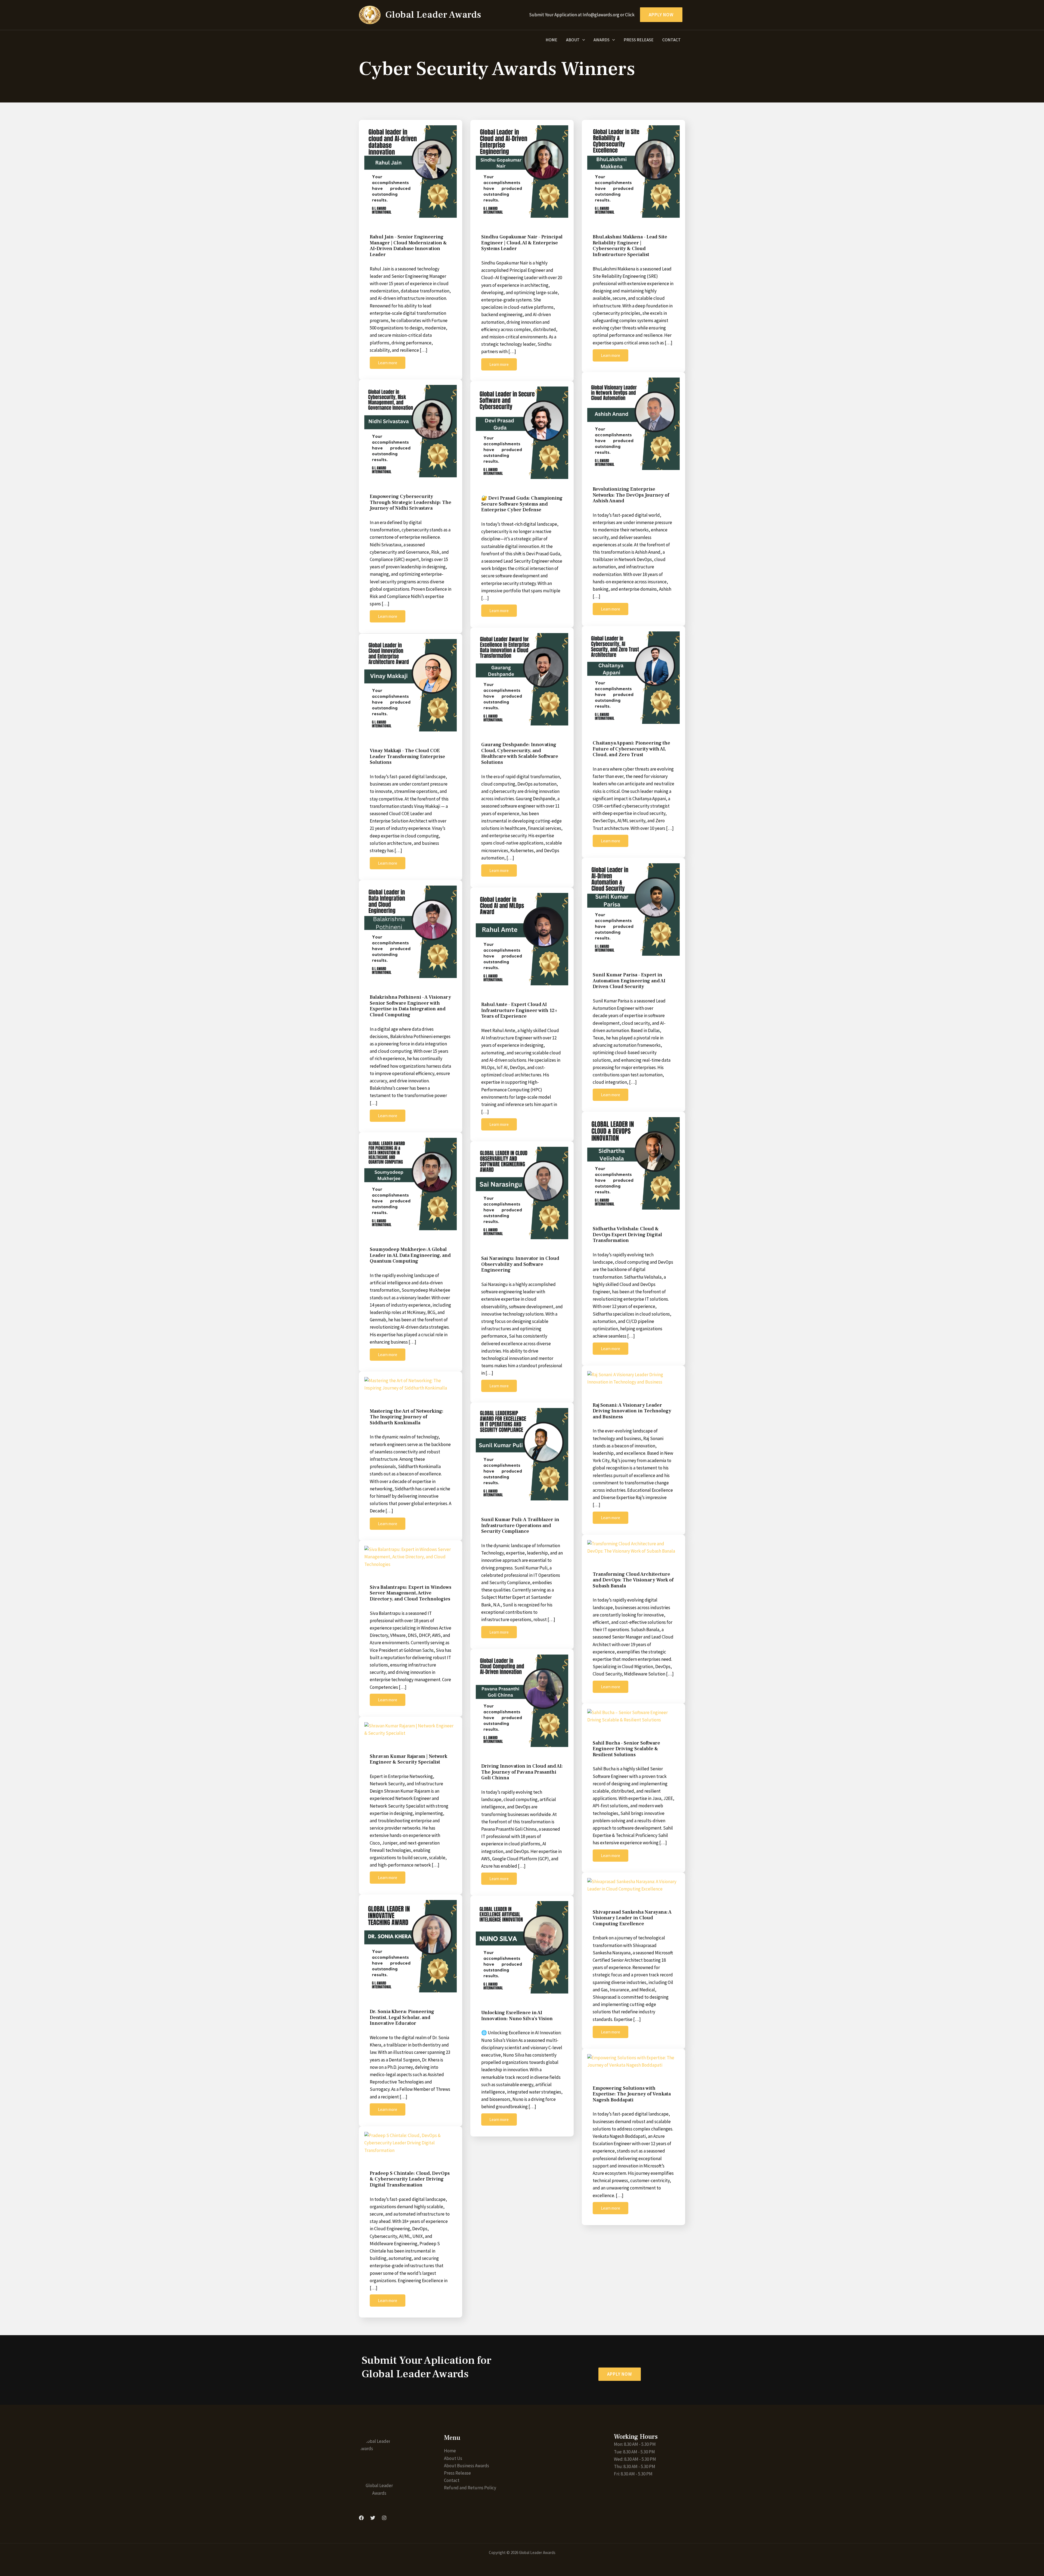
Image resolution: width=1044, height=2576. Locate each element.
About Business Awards (467, 2466)
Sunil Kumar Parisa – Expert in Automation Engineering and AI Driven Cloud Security (629, 981)
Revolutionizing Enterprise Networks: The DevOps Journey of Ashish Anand (631, 495)
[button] (620, 2374)
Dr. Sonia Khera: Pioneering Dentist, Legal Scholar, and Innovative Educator (402, 2017)
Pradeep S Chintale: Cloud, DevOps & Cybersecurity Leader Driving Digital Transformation (410, 2179)
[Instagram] (384, 2518)
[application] (582, 40)
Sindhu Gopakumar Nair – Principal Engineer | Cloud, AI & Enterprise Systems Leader (522, 243)
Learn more (388, 363)
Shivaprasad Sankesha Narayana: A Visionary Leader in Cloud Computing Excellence (632, 1918)
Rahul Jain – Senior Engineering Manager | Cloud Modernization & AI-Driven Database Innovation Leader (408, 246)
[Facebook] (361, 2518)
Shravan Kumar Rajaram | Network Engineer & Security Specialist (408, 1759)
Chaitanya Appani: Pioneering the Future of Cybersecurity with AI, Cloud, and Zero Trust (631, 749)
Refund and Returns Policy (470, 2488)
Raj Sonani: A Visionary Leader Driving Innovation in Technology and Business (632, 1411)
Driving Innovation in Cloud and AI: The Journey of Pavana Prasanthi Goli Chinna (522, 1772)
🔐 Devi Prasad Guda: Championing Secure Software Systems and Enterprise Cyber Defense (522, 504)
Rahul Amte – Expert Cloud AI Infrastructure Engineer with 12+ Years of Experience (519, 1010)
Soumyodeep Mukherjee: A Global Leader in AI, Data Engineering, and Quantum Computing (410, 1255)
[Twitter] (373, 2518)
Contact (672, 40)
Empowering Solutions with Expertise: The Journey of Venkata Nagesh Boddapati (632, 2094)
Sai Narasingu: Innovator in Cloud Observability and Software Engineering (520, 1264)
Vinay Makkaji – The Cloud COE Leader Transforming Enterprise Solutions (407, 756)
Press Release (639, 40)
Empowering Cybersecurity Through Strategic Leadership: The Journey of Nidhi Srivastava (411, 502)
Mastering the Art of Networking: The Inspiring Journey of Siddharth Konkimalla (407, 1417)
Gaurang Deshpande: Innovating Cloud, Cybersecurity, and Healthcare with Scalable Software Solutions (520, 753)
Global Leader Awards (433, 15)
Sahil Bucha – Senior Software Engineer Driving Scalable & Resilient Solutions (626, 1749)
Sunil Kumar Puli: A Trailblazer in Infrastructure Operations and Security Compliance (520, 1525)
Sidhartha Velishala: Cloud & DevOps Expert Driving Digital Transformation (627, 1235)
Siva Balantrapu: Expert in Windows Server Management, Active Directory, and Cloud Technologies (411, 1593)
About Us (453, 2458)
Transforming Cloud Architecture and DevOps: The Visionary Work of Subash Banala (633, 1580)
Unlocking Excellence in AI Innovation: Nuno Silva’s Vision (517, 2016)
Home (551, 40)
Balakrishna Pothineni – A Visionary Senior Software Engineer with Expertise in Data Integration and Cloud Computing (410, 1006)
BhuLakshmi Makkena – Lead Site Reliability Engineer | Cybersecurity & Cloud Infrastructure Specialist (630, 246)
